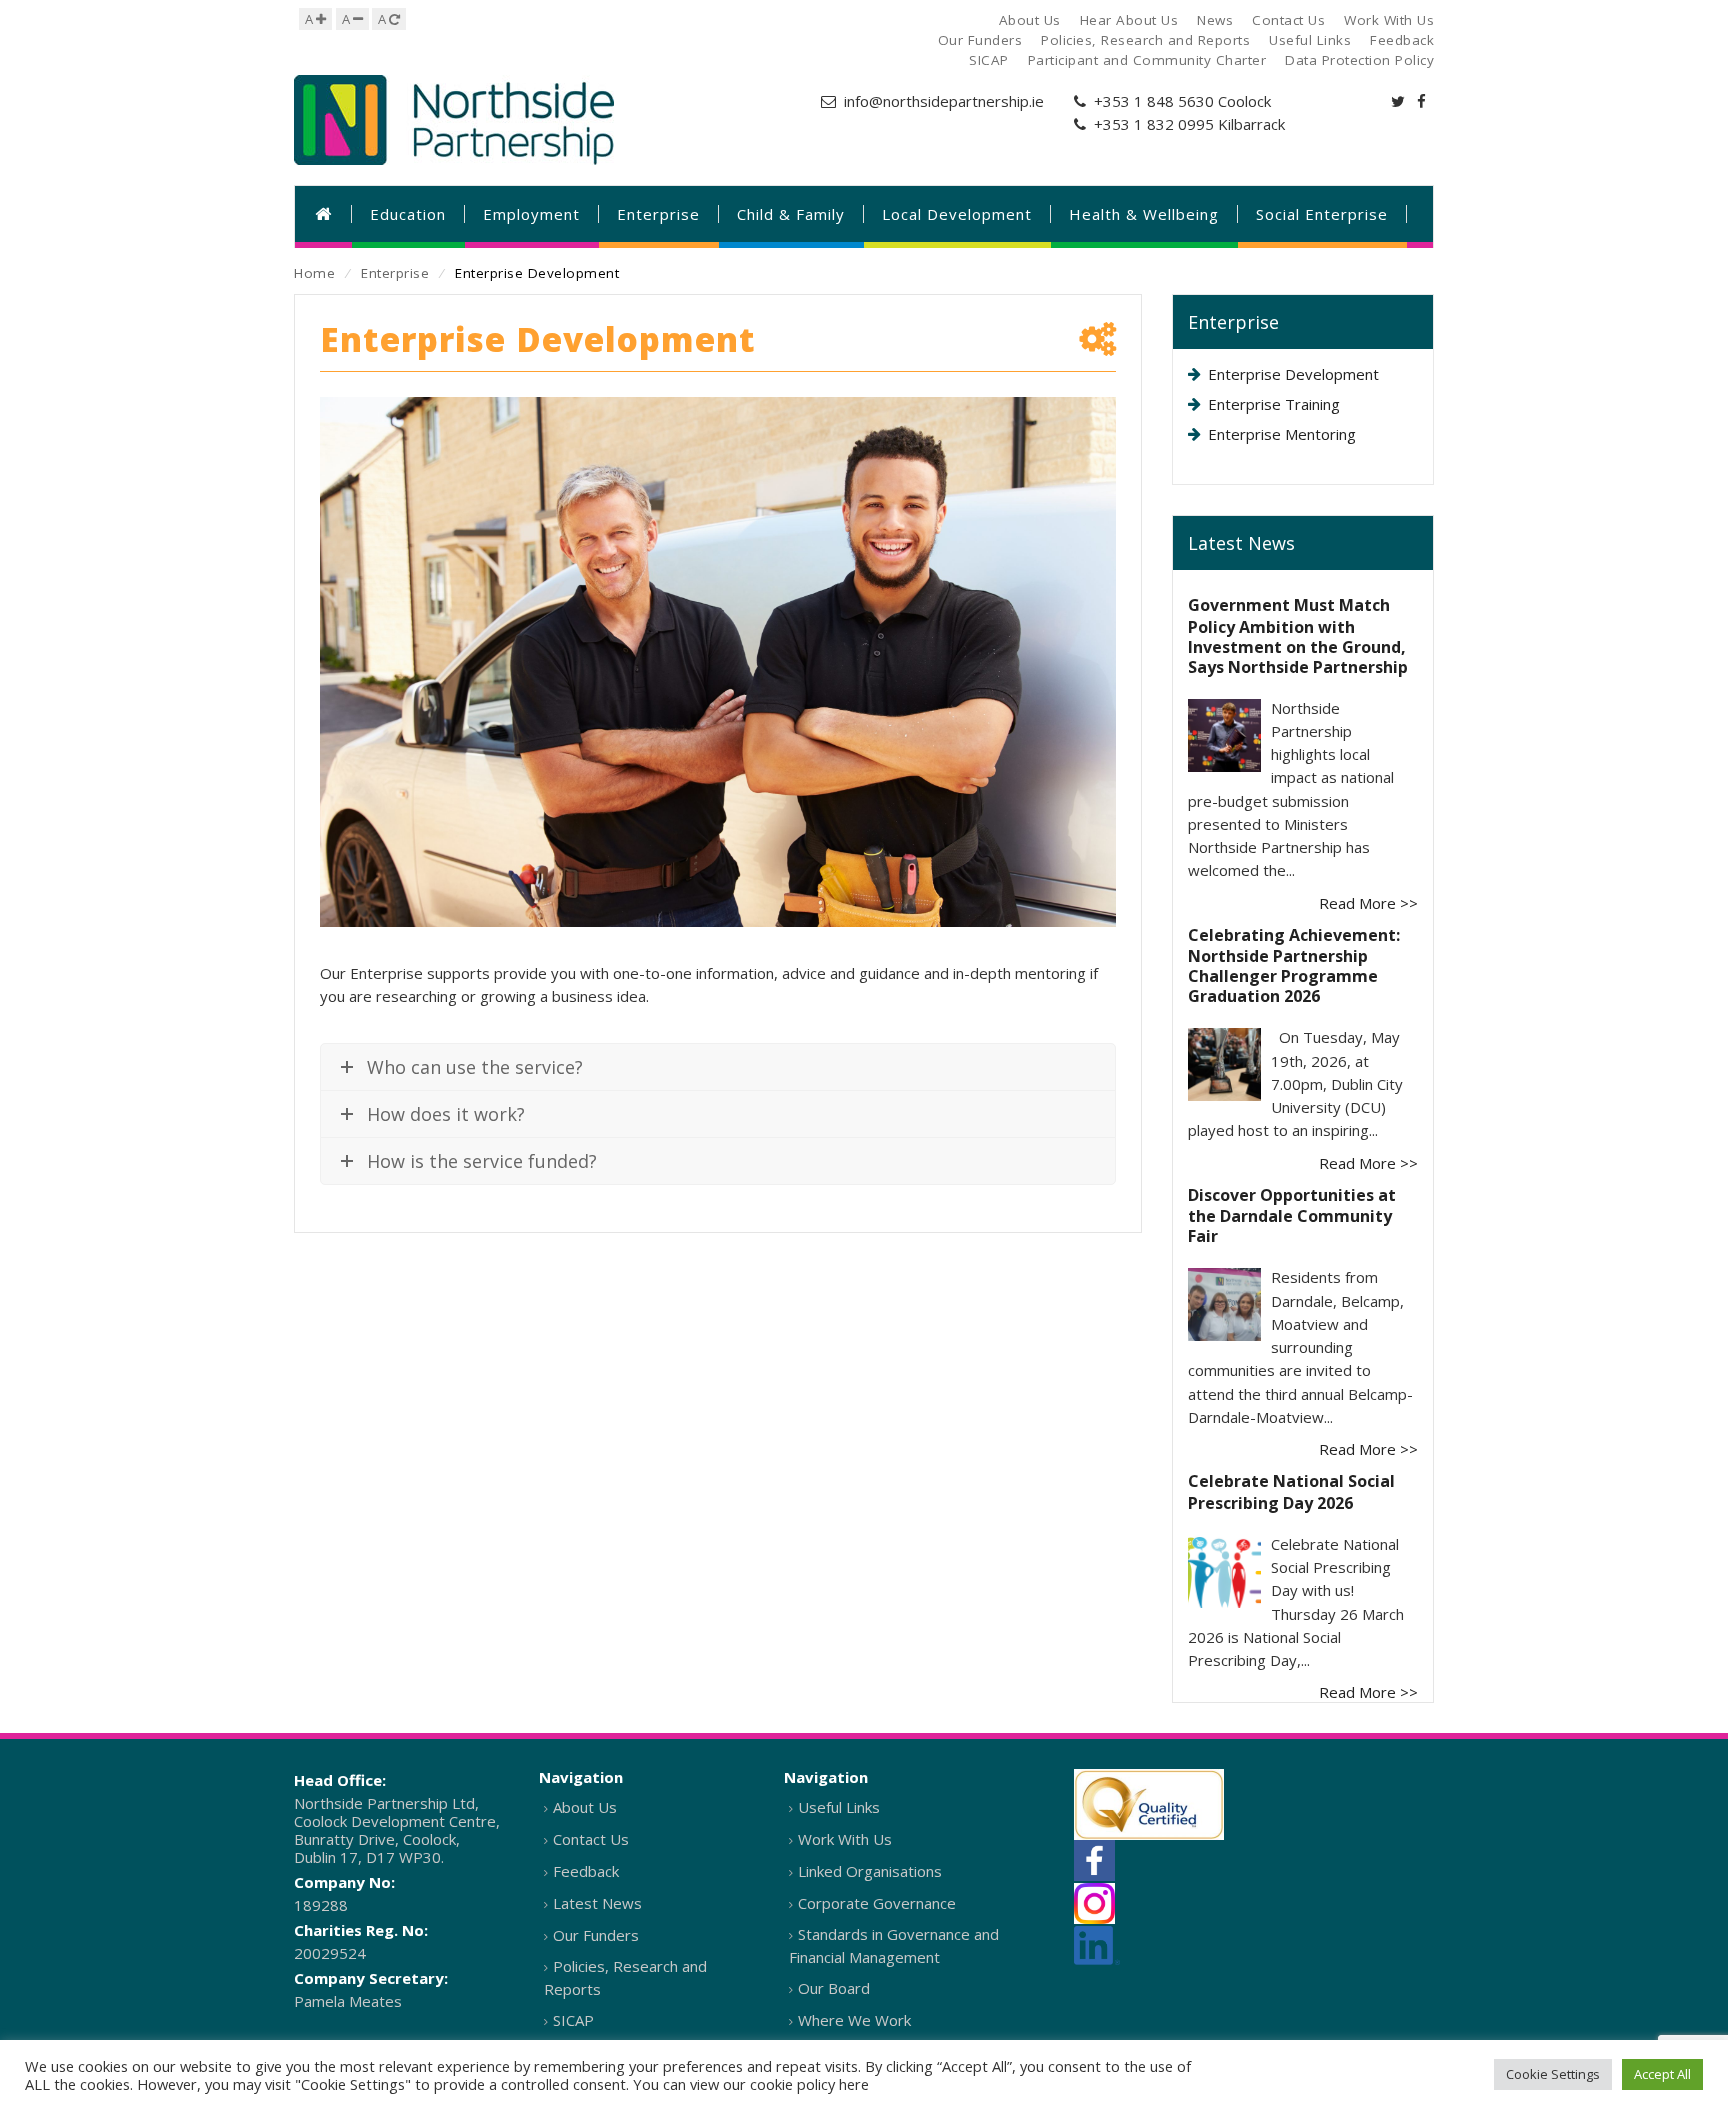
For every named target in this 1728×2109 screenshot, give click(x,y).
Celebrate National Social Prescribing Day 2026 (1291, 1492)
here (854, 2084)
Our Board (834, 1988)
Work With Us (845, 1839)
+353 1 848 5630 (1154, 101)
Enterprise (395, 273)
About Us (585, 1807)
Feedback (586, 1871)
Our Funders (596, 1935)
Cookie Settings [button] (1553, 2074)
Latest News (597, 1903)
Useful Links (839, 1807)
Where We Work (854, 2020)
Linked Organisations (870, 1871)
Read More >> (1368, 903)
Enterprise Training (1274, 404)
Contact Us (591, 1839)
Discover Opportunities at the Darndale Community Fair (1292, 1216)
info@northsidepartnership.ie (944, 101)
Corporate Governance (877, 1903)
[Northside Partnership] (454, 120)
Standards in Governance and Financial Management (894, 1945)
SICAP (573, 2020)
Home (314, 273)
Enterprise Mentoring (1282, 434)
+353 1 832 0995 (1154, 124)
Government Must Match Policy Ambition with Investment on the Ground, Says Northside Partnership (1298, 636)
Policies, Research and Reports (625, 1977)
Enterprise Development (1293, 374)
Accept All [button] (1662, 2074)
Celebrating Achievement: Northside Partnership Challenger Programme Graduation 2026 (1294, 966)
